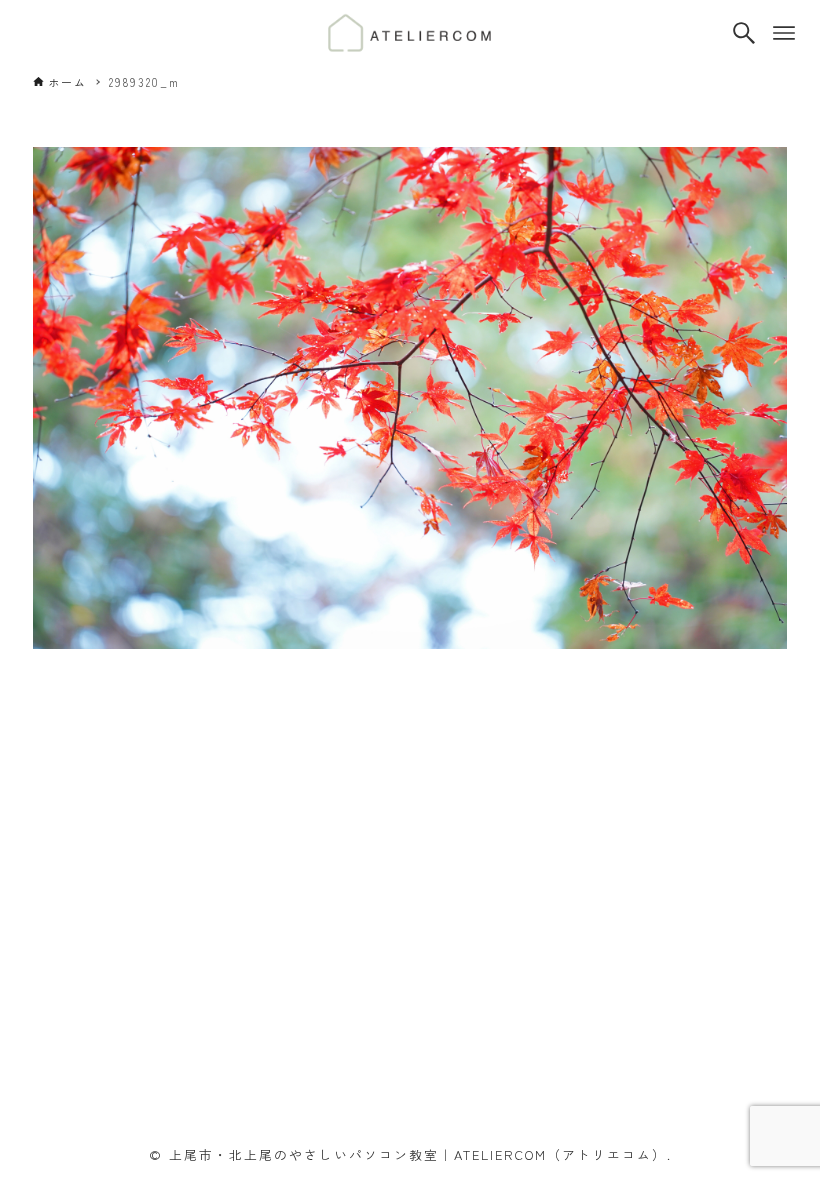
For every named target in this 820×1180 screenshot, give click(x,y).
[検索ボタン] (744, 33)
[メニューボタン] (784, 33)
